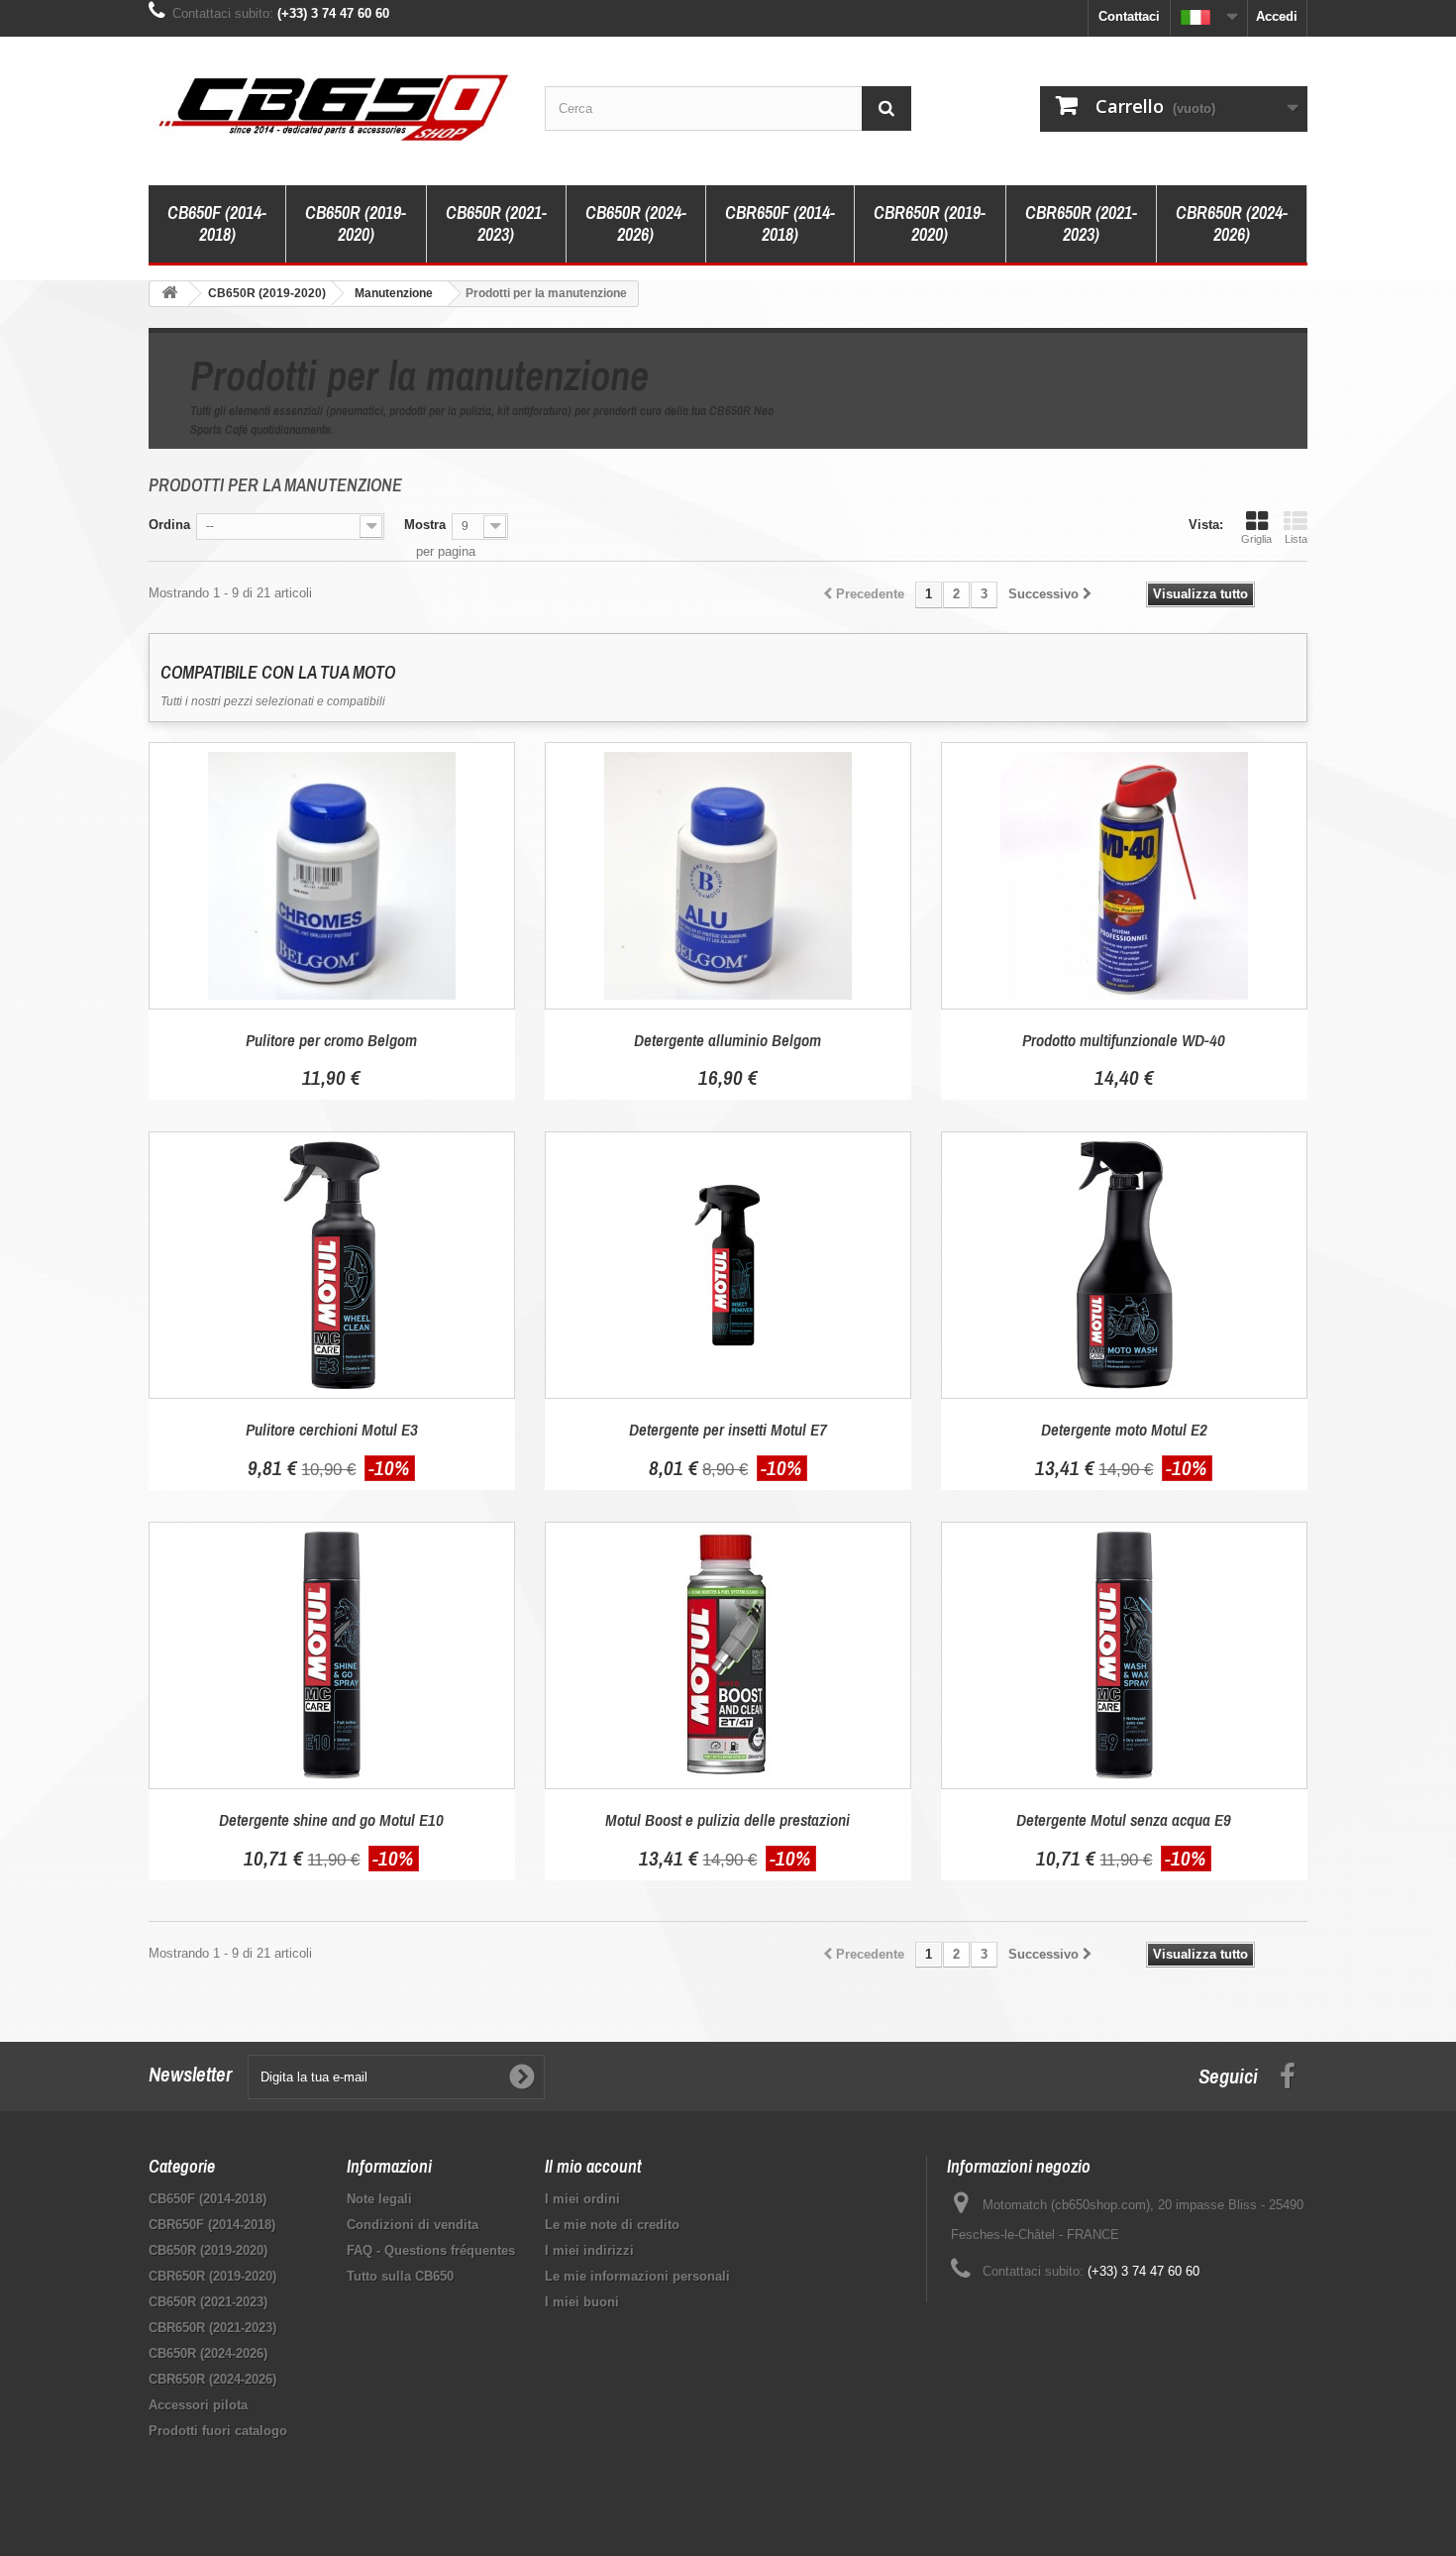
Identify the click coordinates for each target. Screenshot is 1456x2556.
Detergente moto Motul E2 (1124, 1429)
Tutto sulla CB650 (400, 2276)
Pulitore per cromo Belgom (331, 1040)
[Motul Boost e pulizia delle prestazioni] (728, 1655)
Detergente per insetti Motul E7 (728, 1429)
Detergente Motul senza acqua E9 (1124, 1819)
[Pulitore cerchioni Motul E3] (332, 1265)
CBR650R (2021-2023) (1081, 223)
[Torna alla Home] (169, 294)
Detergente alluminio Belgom (728, 1040)
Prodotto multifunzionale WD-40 (1124, 1040)
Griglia (1256, 539)
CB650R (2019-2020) (356, 223)
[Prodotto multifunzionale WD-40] (1124, 876)
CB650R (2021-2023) (496, 223)
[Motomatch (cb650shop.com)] (332, 106)
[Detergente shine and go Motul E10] (332, 1655)
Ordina (169, 525)
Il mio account (593, 2166)
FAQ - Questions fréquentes (431, 2250)
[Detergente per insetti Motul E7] (728, 1265)
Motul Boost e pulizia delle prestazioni (728, 1819)
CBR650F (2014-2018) (780, 223)
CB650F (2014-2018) (217, 223)
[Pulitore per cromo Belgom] (332, 876)
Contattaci (1129, 16)
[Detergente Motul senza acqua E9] (1124, 1655)
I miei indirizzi (589, 2250)
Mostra (425, 525)
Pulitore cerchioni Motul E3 (332, 1429)
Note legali (379, 2199)
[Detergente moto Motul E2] (1124, 1265)
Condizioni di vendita (413, 2225)
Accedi (1277, 16)
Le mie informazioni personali (637, 2276)
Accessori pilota (198, 2405)
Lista (1296, 539)
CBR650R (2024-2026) (1232, 223)
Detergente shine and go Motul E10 (331, 1819)
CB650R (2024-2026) (636, 223)
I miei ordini (582, 2199)
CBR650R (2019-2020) (930, 223)
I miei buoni (582, 2302)
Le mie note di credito (612, 2225)
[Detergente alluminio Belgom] (728, 876)
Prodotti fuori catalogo (218, 2431)
